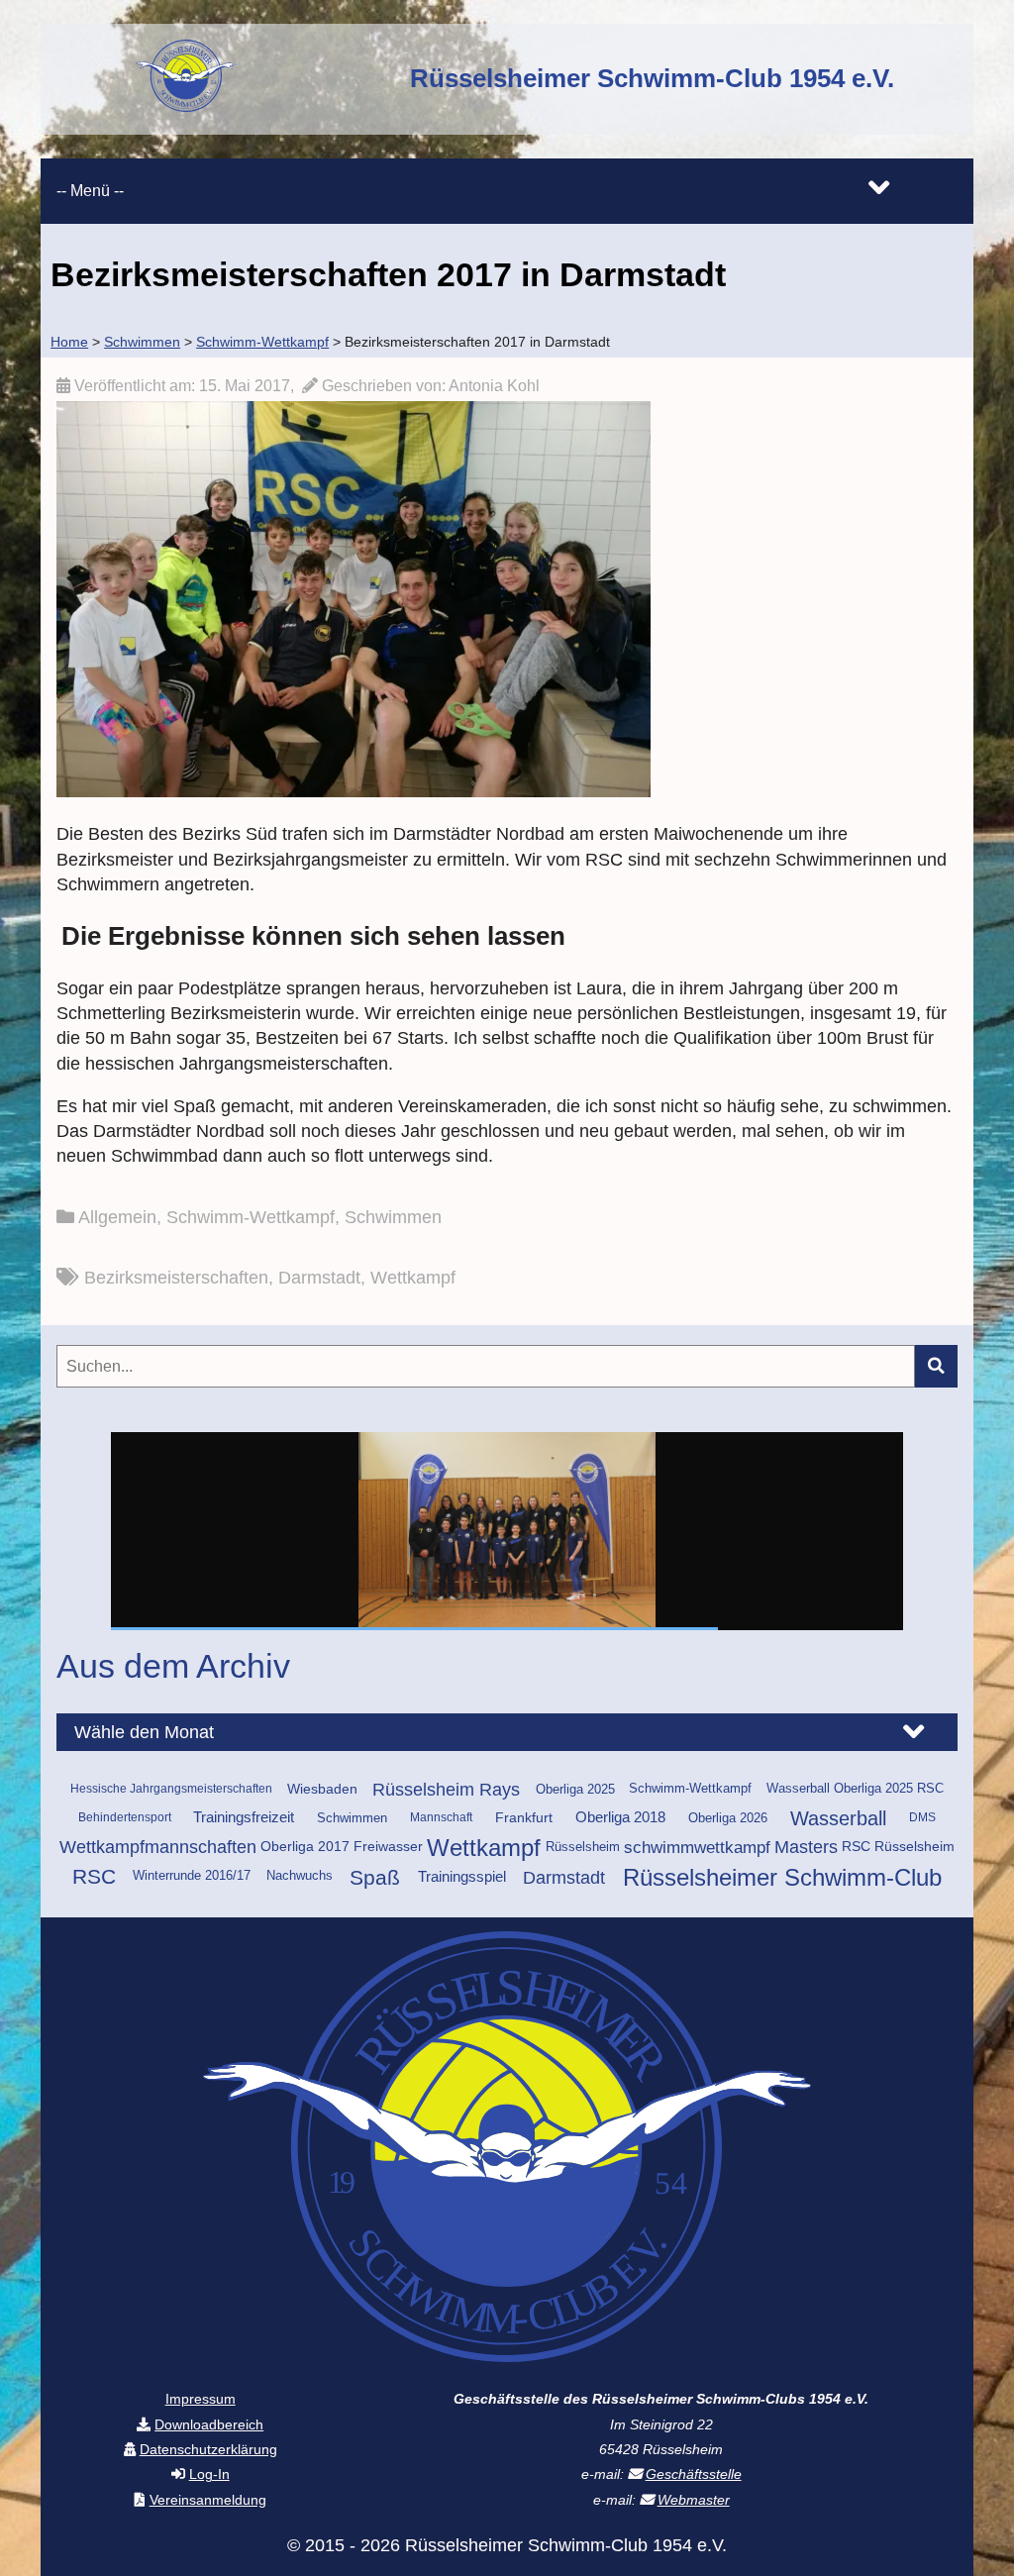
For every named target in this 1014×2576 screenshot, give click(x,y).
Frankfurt (524, 1817)
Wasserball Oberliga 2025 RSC (855, 1789)
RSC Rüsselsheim (898, 1846)
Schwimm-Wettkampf (251, 1217)
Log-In (209, 2474)
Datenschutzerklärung (208, 2449)
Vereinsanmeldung (208, 2500)
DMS (922, 1817)
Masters (806, 1847)
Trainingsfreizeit (244, 1817)
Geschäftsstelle (694, 2474)
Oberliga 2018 (620, 1817)
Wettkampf (413, 1278)
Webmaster (694, 2500)
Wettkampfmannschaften (158, 1847)
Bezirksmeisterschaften (176, 1278)
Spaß (375, 1877)
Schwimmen (393, 1217)
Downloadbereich (209, 2424)
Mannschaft (441, 1817)
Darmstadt (319, 1278)
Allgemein (117, 1217)
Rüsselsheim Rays (446, 1790)
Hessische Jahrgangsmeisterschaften (171, 1789)
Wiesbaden (322, 1789)
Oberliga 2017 (305, 1846)
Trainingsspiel (462, 1877)
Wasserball (838, 1818)
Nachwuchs (300, 1876)
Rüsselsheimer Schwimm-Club (782, 1877)
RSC (94, 1877)
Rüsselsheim (583, 1847)
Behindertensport (125, 1817)
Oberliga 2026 (728, 1818)
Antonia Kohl (494, 386)
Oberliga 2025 (575, 1789)
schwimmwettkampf (697, 1848)
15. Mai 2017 (245, 386)
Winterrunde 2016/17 (192, 1876)
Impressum (201, 2399)
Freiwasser (388, 1846)
